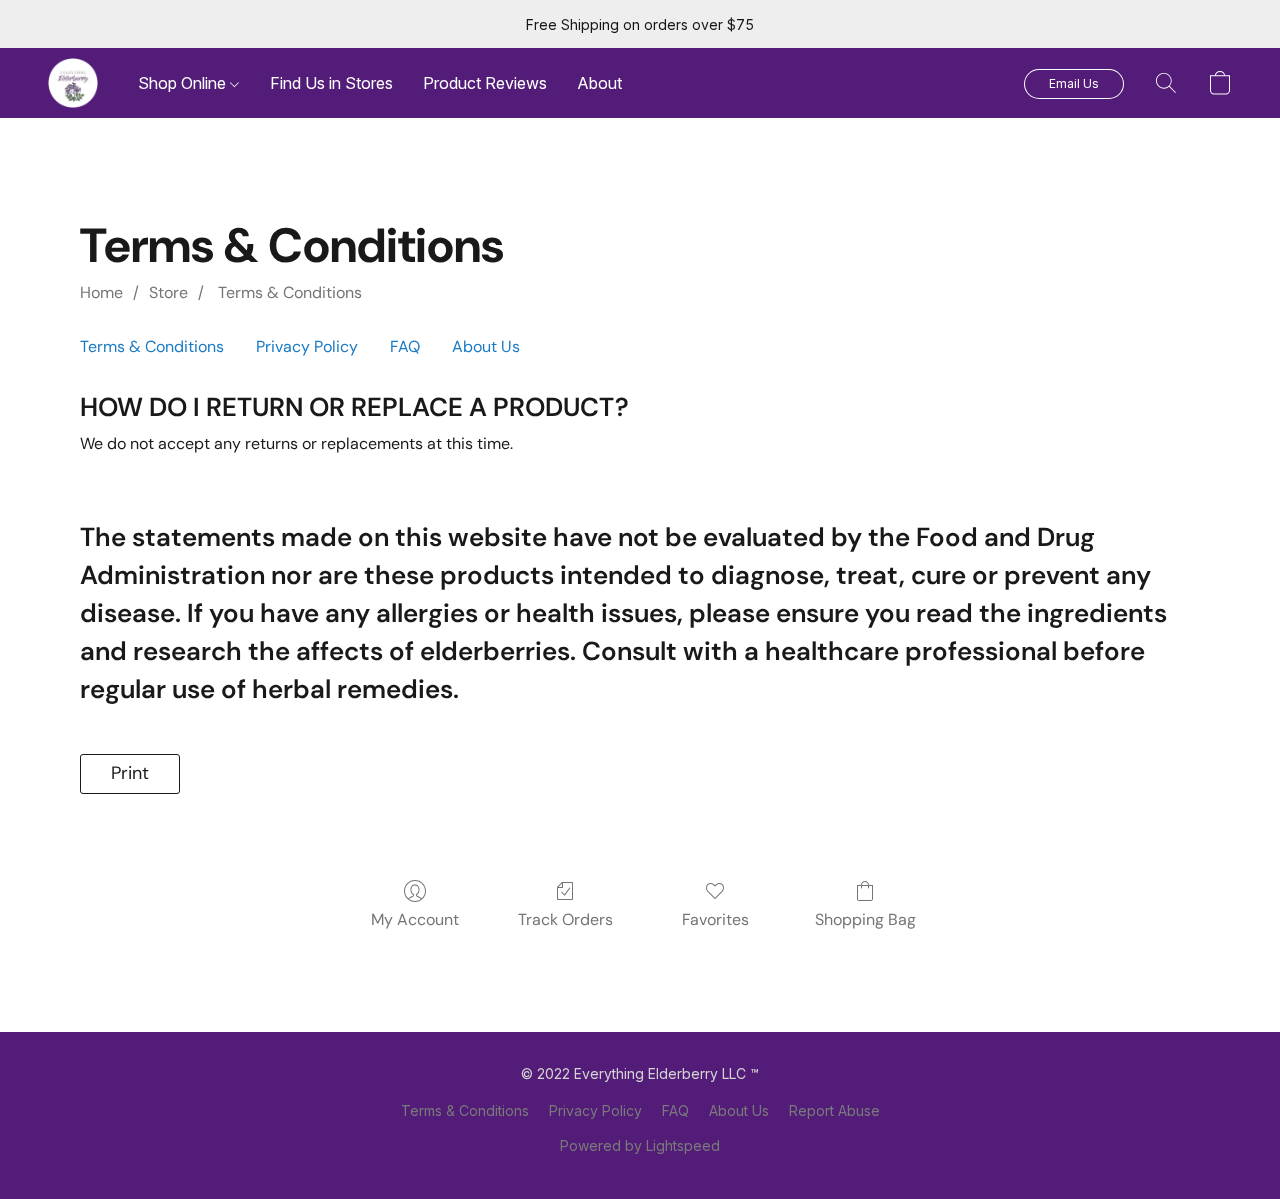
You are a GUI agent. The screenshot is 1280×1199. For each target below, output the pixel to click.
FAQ (405, 346)
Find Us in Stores (331, 83)
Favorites (715, 919)
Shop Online (184, 83)
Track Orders (565, 919)
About (599, 83)
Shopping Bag (865, 919)
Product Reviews (485, 83)
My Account (415, 919)
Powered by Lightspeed (640, 1145)
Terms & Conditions (288, 292)
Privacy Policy (307, 346)
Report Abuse (834, 1110)
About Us (486, 346)
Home (101, 292)
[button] (73, 83)
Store (168, 292)
